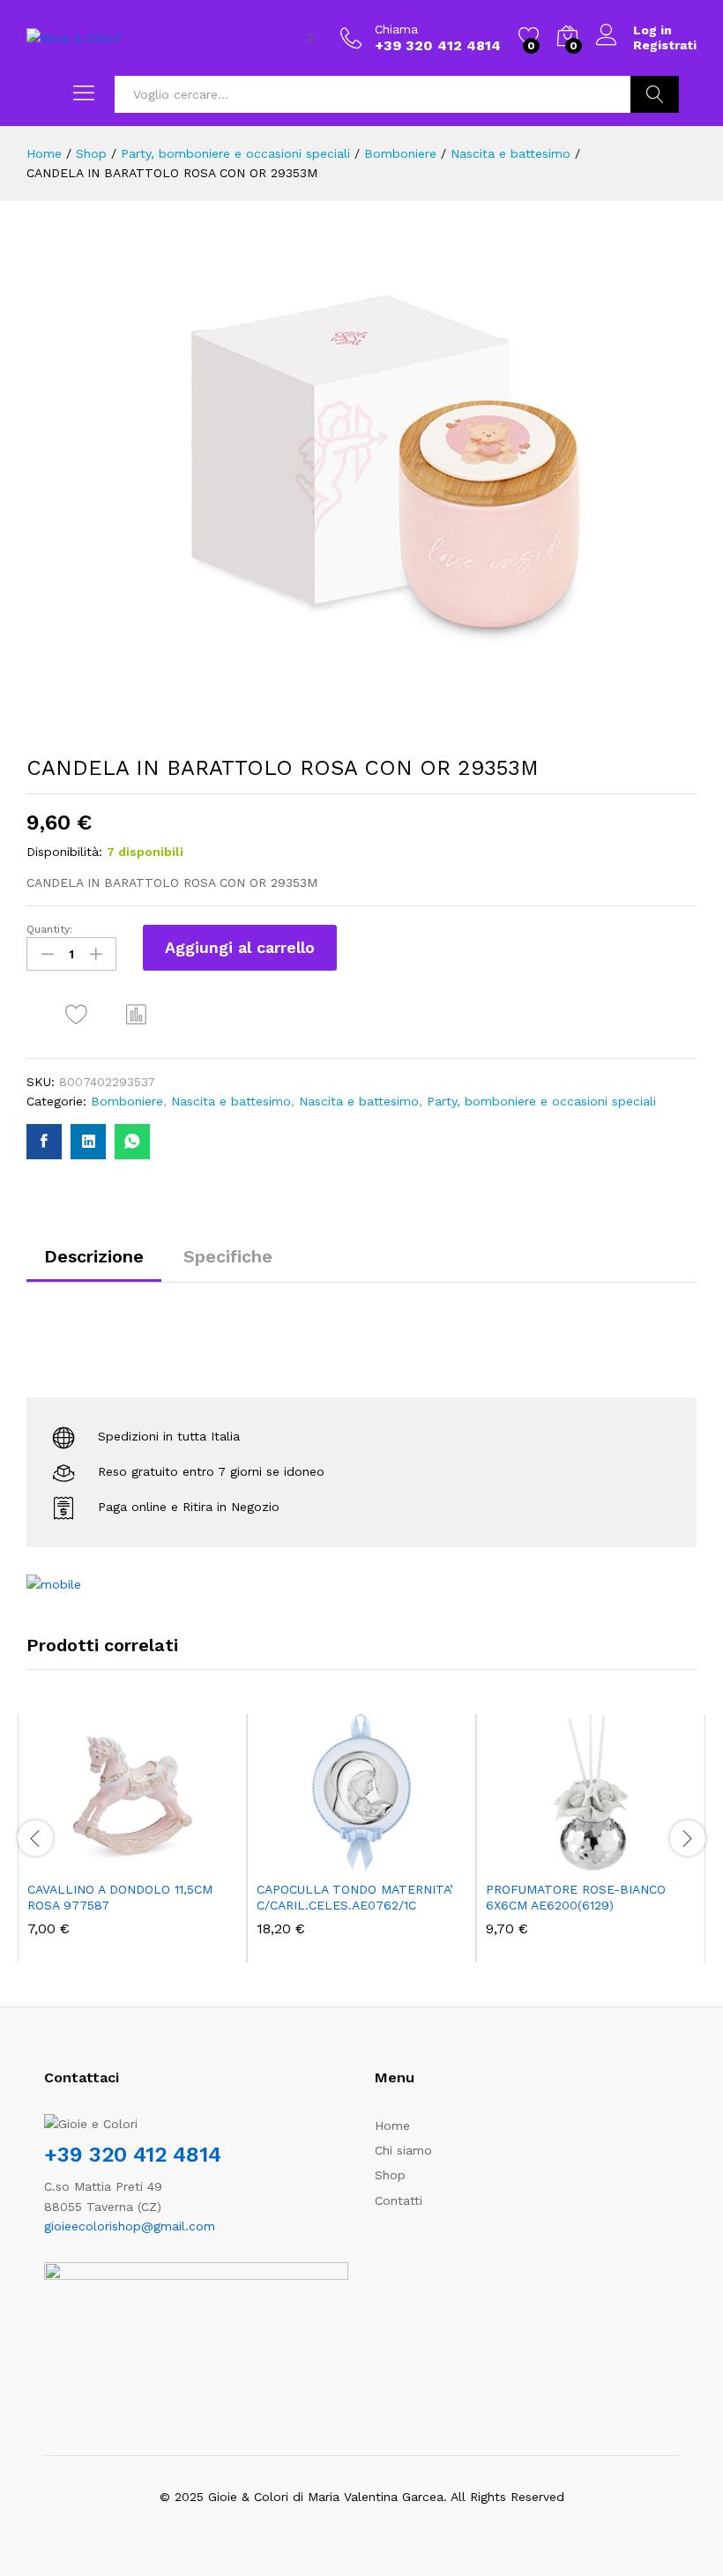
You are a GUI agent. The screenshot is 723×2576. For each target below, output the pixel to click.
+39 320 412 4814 (133, 2155)
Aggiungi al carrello (240, 947)
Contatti (399, 2200)
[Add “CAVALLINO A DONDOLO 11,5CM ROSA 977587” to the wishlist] (170, 1860)
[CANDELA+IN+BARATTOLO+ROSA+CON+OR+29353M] (88, 1142)
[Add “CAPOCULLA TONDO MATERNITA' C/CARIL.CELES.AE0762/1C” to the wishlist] (399, 1860)
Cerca (655, 94)
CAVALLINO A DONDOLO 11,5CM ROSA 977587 (120, 1897)
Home (392, 2126)
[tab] (94, 1264)
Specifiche (228, 1256)
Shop (390, 2175)
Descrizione (94, 1256)
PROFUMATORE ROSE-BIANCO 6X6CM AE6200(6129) (576, 1897)
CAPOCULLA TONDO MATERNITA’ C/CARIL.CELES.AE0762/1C (355, 1897)
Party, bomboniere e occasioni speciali (541, 1101)
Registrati (665, 45)
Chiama (396, 29)
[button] (137, 1014)
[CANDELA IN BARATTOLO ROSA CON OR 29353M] (44, 1142)
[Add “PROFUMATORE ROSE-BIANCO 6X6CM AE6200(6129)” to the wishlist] (629, 1860)
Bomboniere (127, 1101)
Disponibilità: (64, 852)
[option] (132, 1839)
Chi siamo (403, 2150)
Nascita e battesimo (231, 1101)
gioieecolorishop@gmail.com (130, 2226)
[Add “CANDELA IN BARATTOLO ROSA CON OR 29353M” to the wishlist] (76, 1014)
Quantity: (49, 929)
